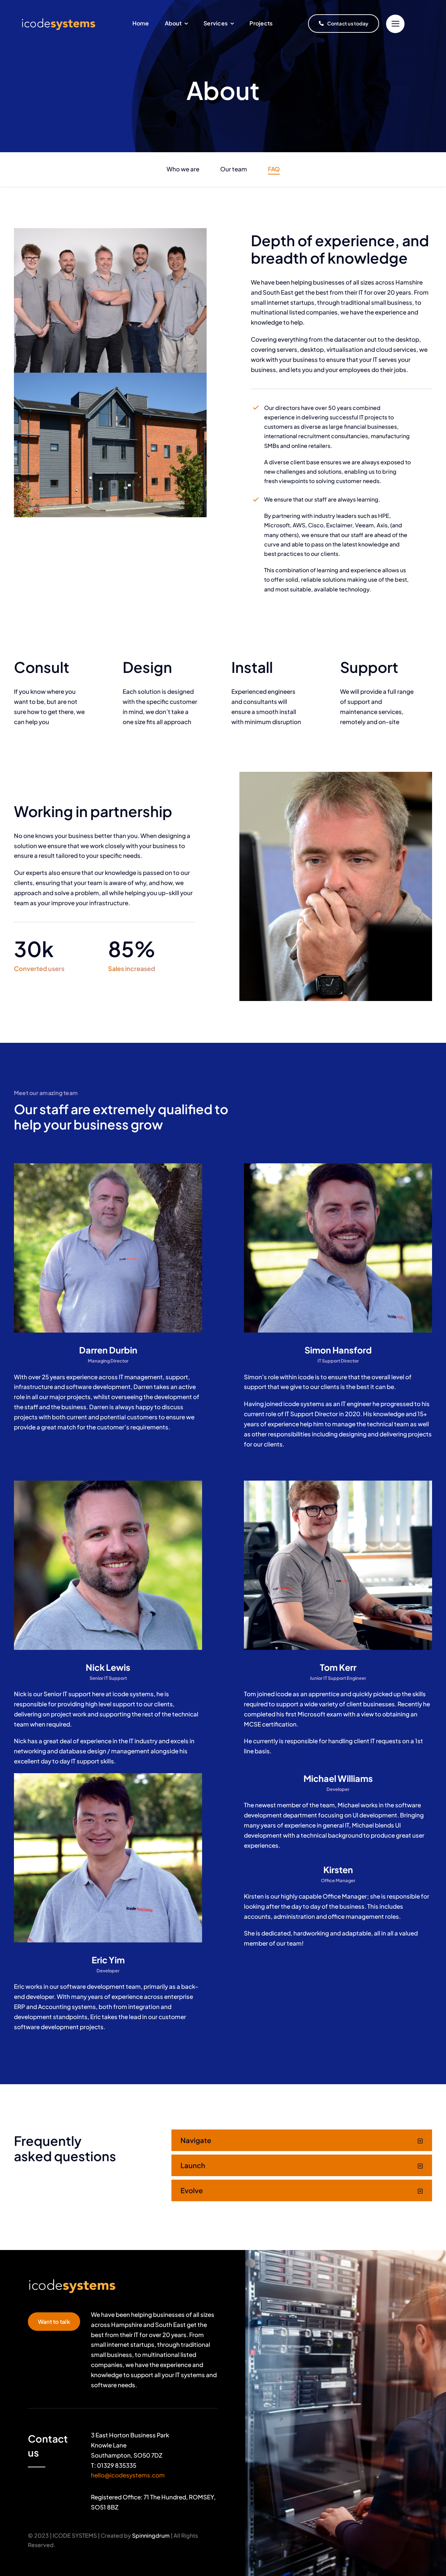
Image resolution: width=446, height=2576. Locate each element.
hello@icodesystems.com (128, 2475)
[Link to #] (395, 24)
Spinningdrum (151, 2535)
